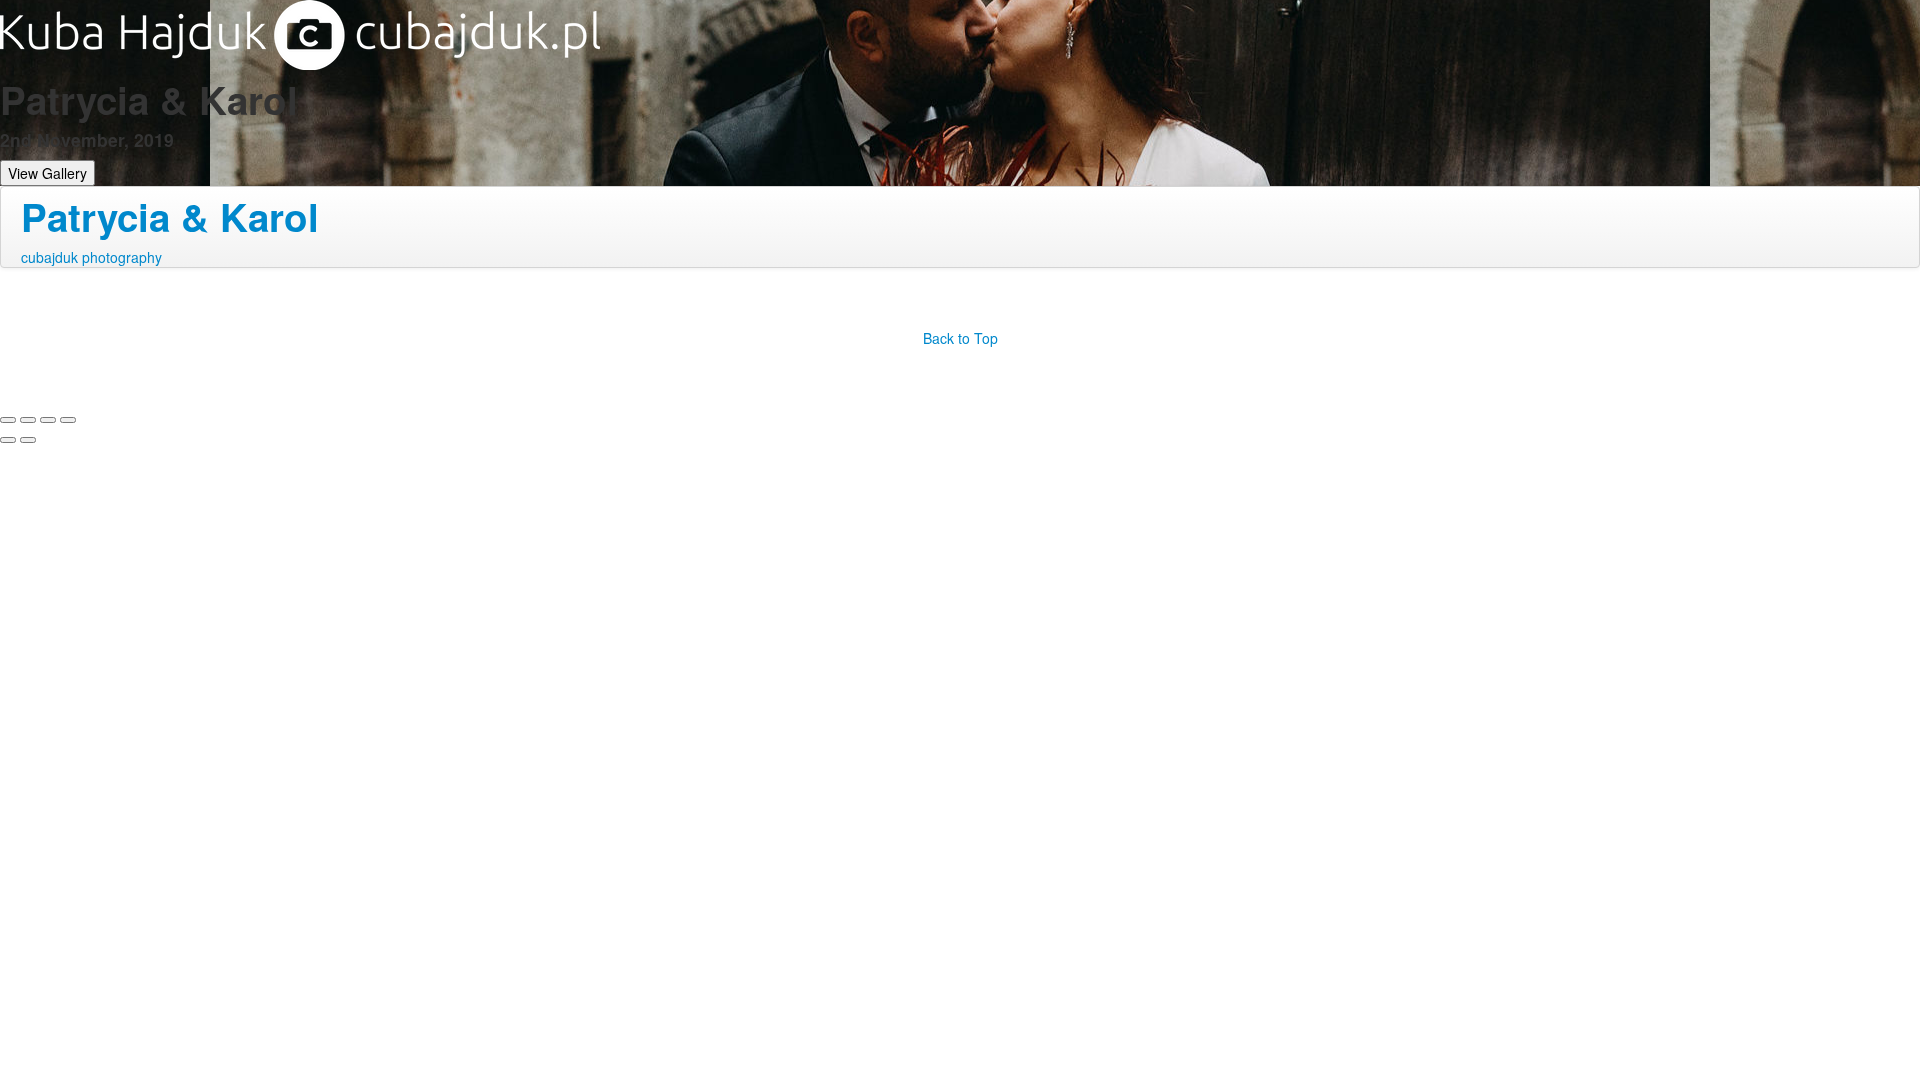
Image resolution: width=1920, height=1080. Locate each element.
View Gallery (47, 173)
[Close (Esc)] (8, 420)
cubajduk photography (91, 257)
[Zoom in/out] (68, 420)
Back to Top (960, 338)
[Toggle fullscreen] (48, 420)
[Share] (28, 420)
